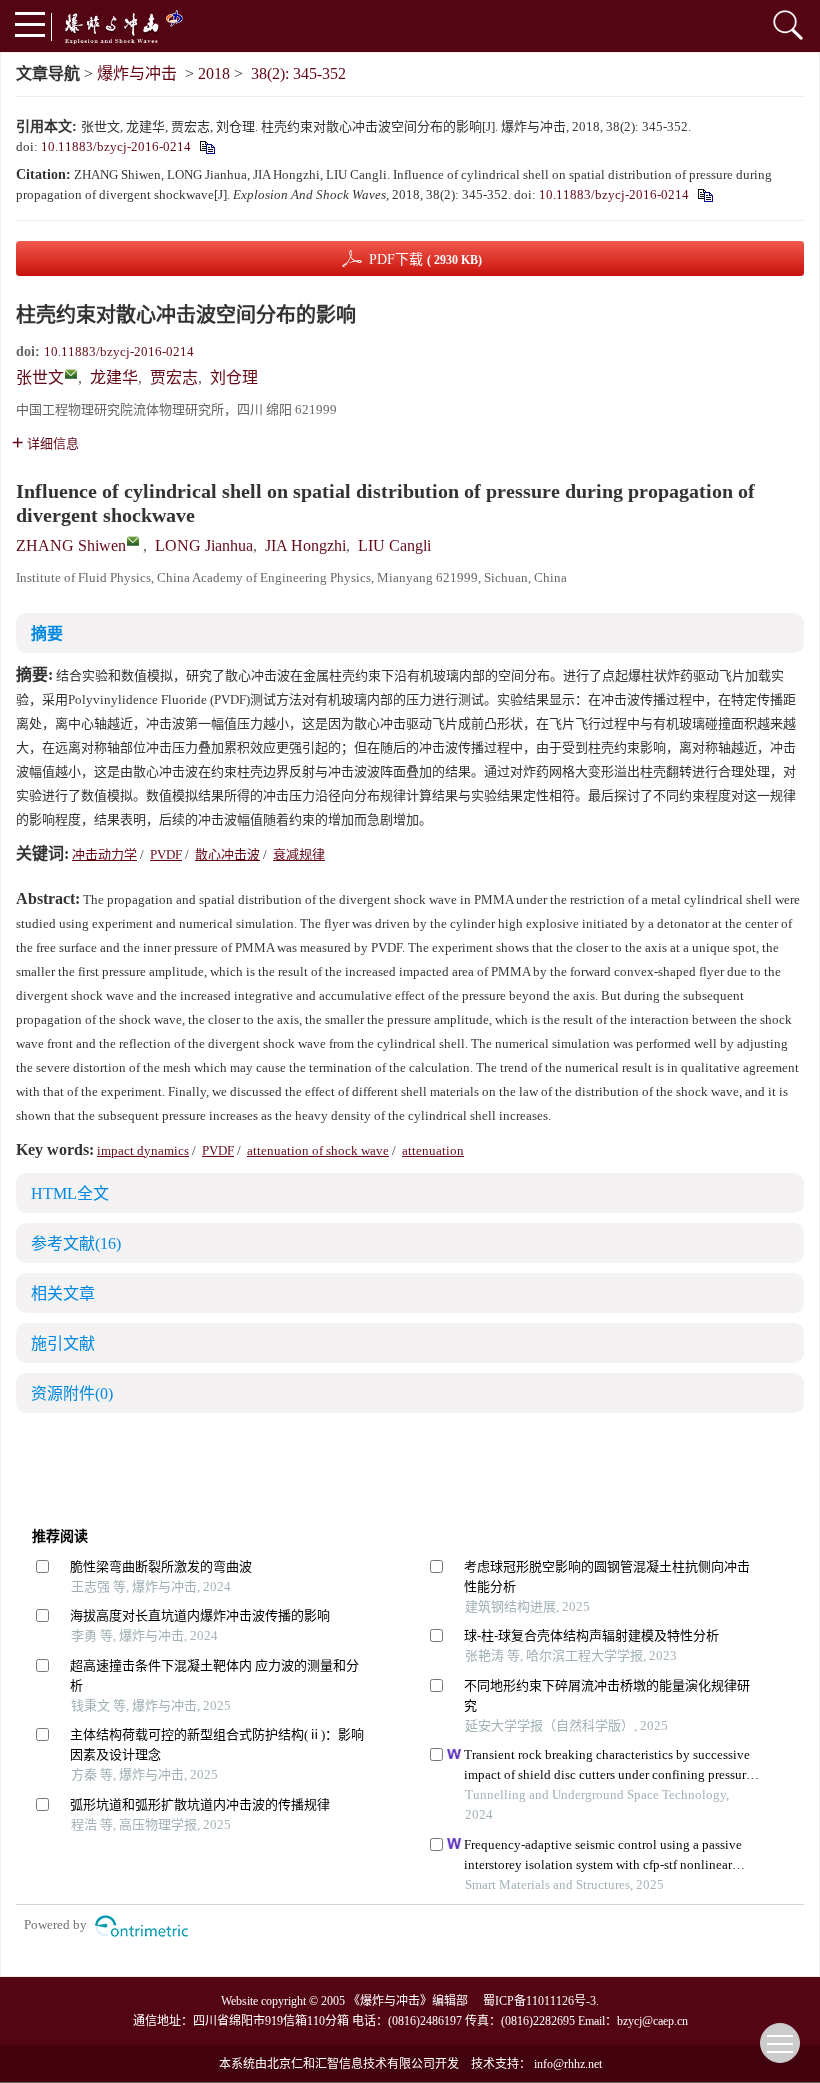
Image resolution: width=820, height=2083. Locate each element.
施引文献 (63, 1343)
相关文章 (63, 1293)
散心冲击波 (227, 854)
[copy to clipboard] (704, 194)
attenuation (433, 1150)
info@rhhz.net (568, 2064)
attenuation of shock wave (318, 1150)
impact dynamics (143, 1150)
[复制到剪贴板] (206, 146)
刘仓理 (234, 377)
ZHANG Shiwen (71, 545)
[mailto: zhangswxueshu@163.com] (133, 541)
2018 (214, 73)
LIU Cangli (394, 545)
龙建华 (114, 377)
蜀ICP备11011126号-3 (539, 2001)
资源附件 (72, 1393)
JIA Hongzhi (305, 545)
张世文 (40, 377)
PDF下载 (425, 259)
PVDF (166, 854)
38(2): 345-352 (298, 73)
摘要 (47, 633)
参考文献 (76, 1243)
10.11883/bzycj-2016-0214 (116, 146)
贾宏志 (174, 377)
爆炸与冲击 (137, 73)
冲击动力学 (104, 854)
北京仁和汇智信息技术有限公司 (351, 2064)
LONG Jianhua (204, 545)
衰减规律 (299, 854)
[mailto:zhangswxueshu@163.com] (71, 374)
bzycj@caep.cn (652, 2021)
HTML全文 (70, 1193)
